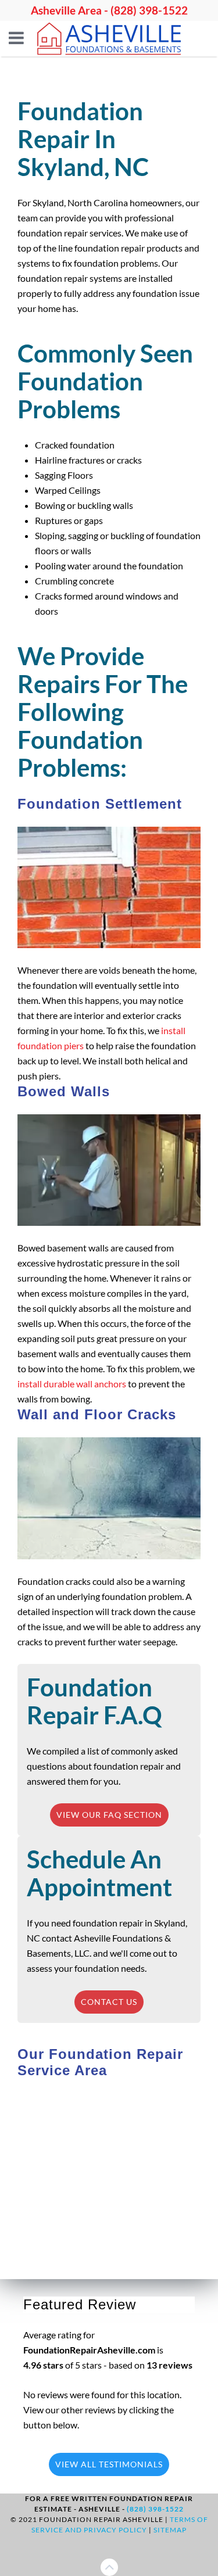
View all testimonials (109, 2464)
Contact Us (109, 2002)
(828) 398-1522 (149, 10)
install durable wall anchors (72, 1384)
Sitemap (170, 2530)
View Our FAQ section (109, 1815)
